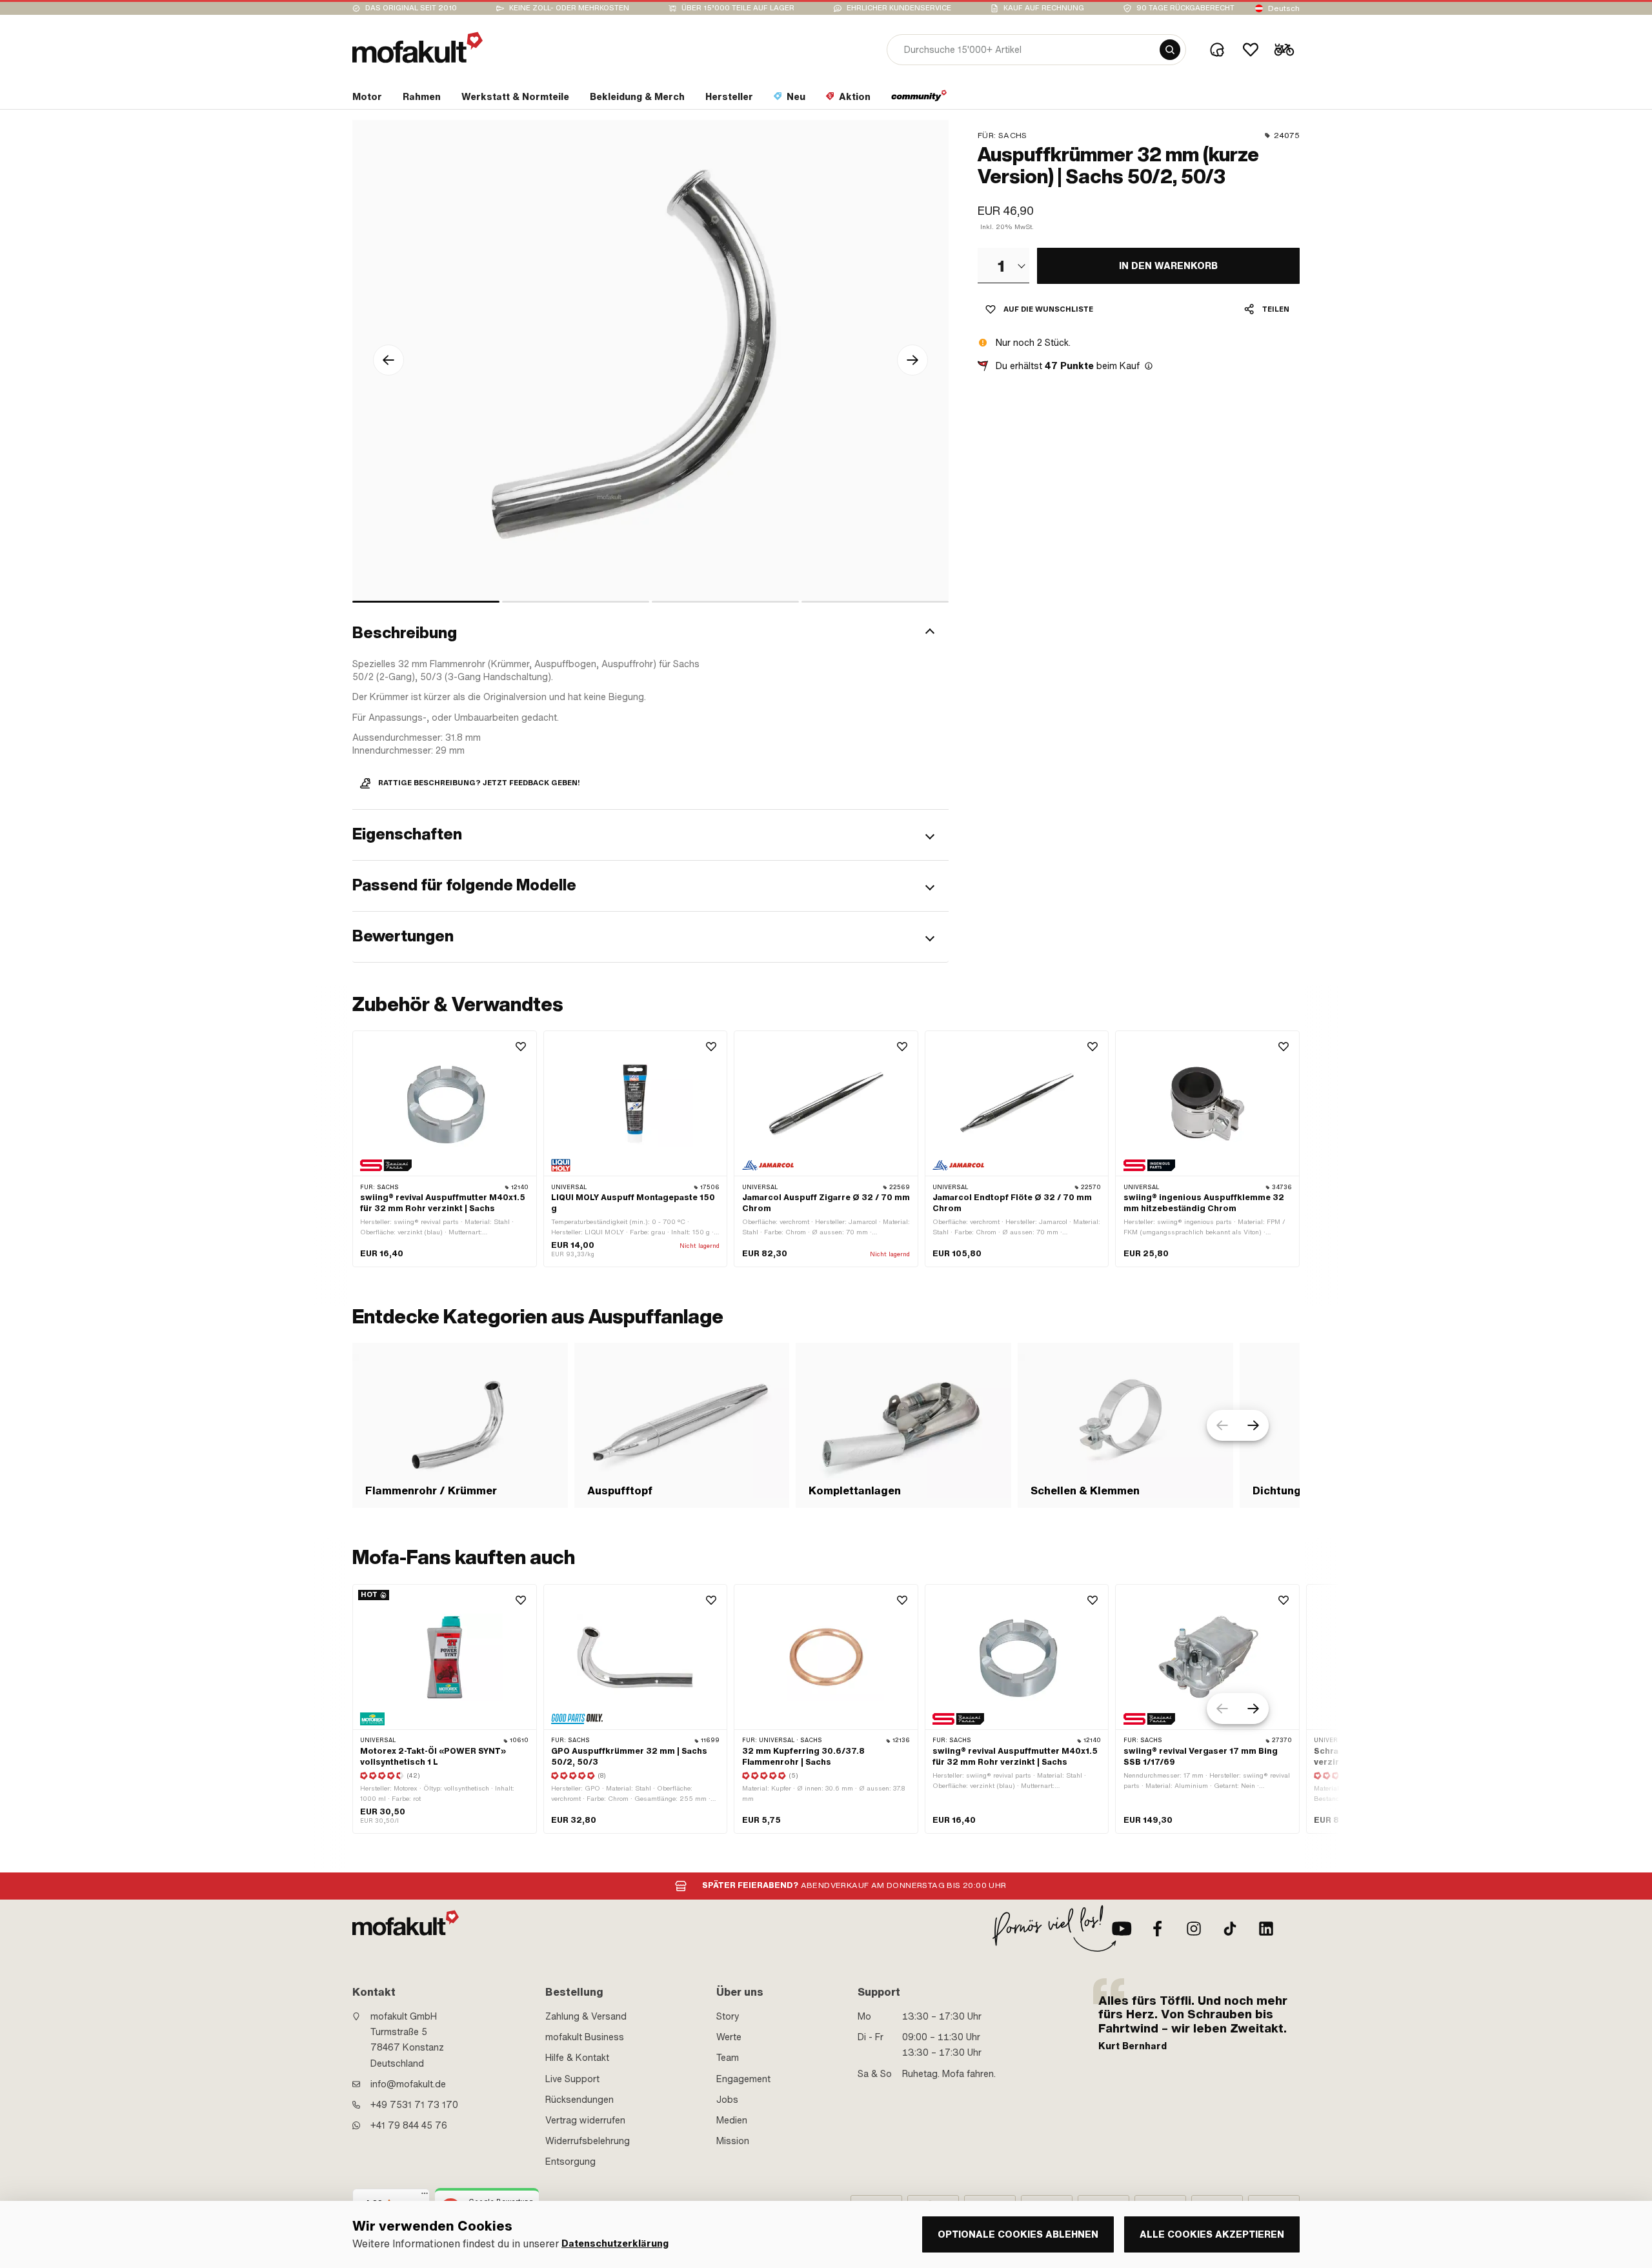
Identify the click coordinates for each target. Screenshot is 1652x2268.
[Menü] (425, 2196)
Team (728, 2058)
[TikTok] (1230, 1929)
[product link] (445, 1149)
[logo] (418, 47)
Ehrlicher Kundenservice (899, 8)
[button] (650, 633)
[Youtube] (1122, 1929)
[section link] (919, 99)
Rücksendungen (579, 2100)
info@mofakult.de (408, 2084)
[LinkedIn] (1266, 1929)
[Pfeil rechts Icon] (912, 360)
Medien (732, 2120)
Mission (733, 2141)
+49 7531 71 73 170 (414, 2105)
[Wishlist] (1251, 50)
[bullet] (426, 602)
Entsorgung (570, 2162)
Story (728, 2016)
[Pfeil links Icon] (388, 360)
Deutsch (1284, 8)
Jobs (727, 2100)
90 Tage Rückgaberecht (1185, 8)
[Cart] (1284, 50)
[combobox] (1003, 265)
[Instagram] (1194, 1929)
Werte (729, 2037)
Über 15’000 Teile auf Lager (738, 8)
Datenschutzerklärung (615, 2244)
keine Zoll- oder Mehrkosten (569, 8)
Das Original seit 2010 (411, 8)
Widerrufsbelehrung (588, 2141)
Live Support (572, 2079)
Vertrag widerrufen (585, 2120)
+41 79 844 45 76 (409, 2125)
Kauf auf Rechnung (1044, 8)
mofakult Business (585, 2037)
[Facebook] (1158, 1929)
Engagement (743, 2079)
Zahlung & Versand (586, 2016)
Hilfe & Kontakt (577, 2058)
